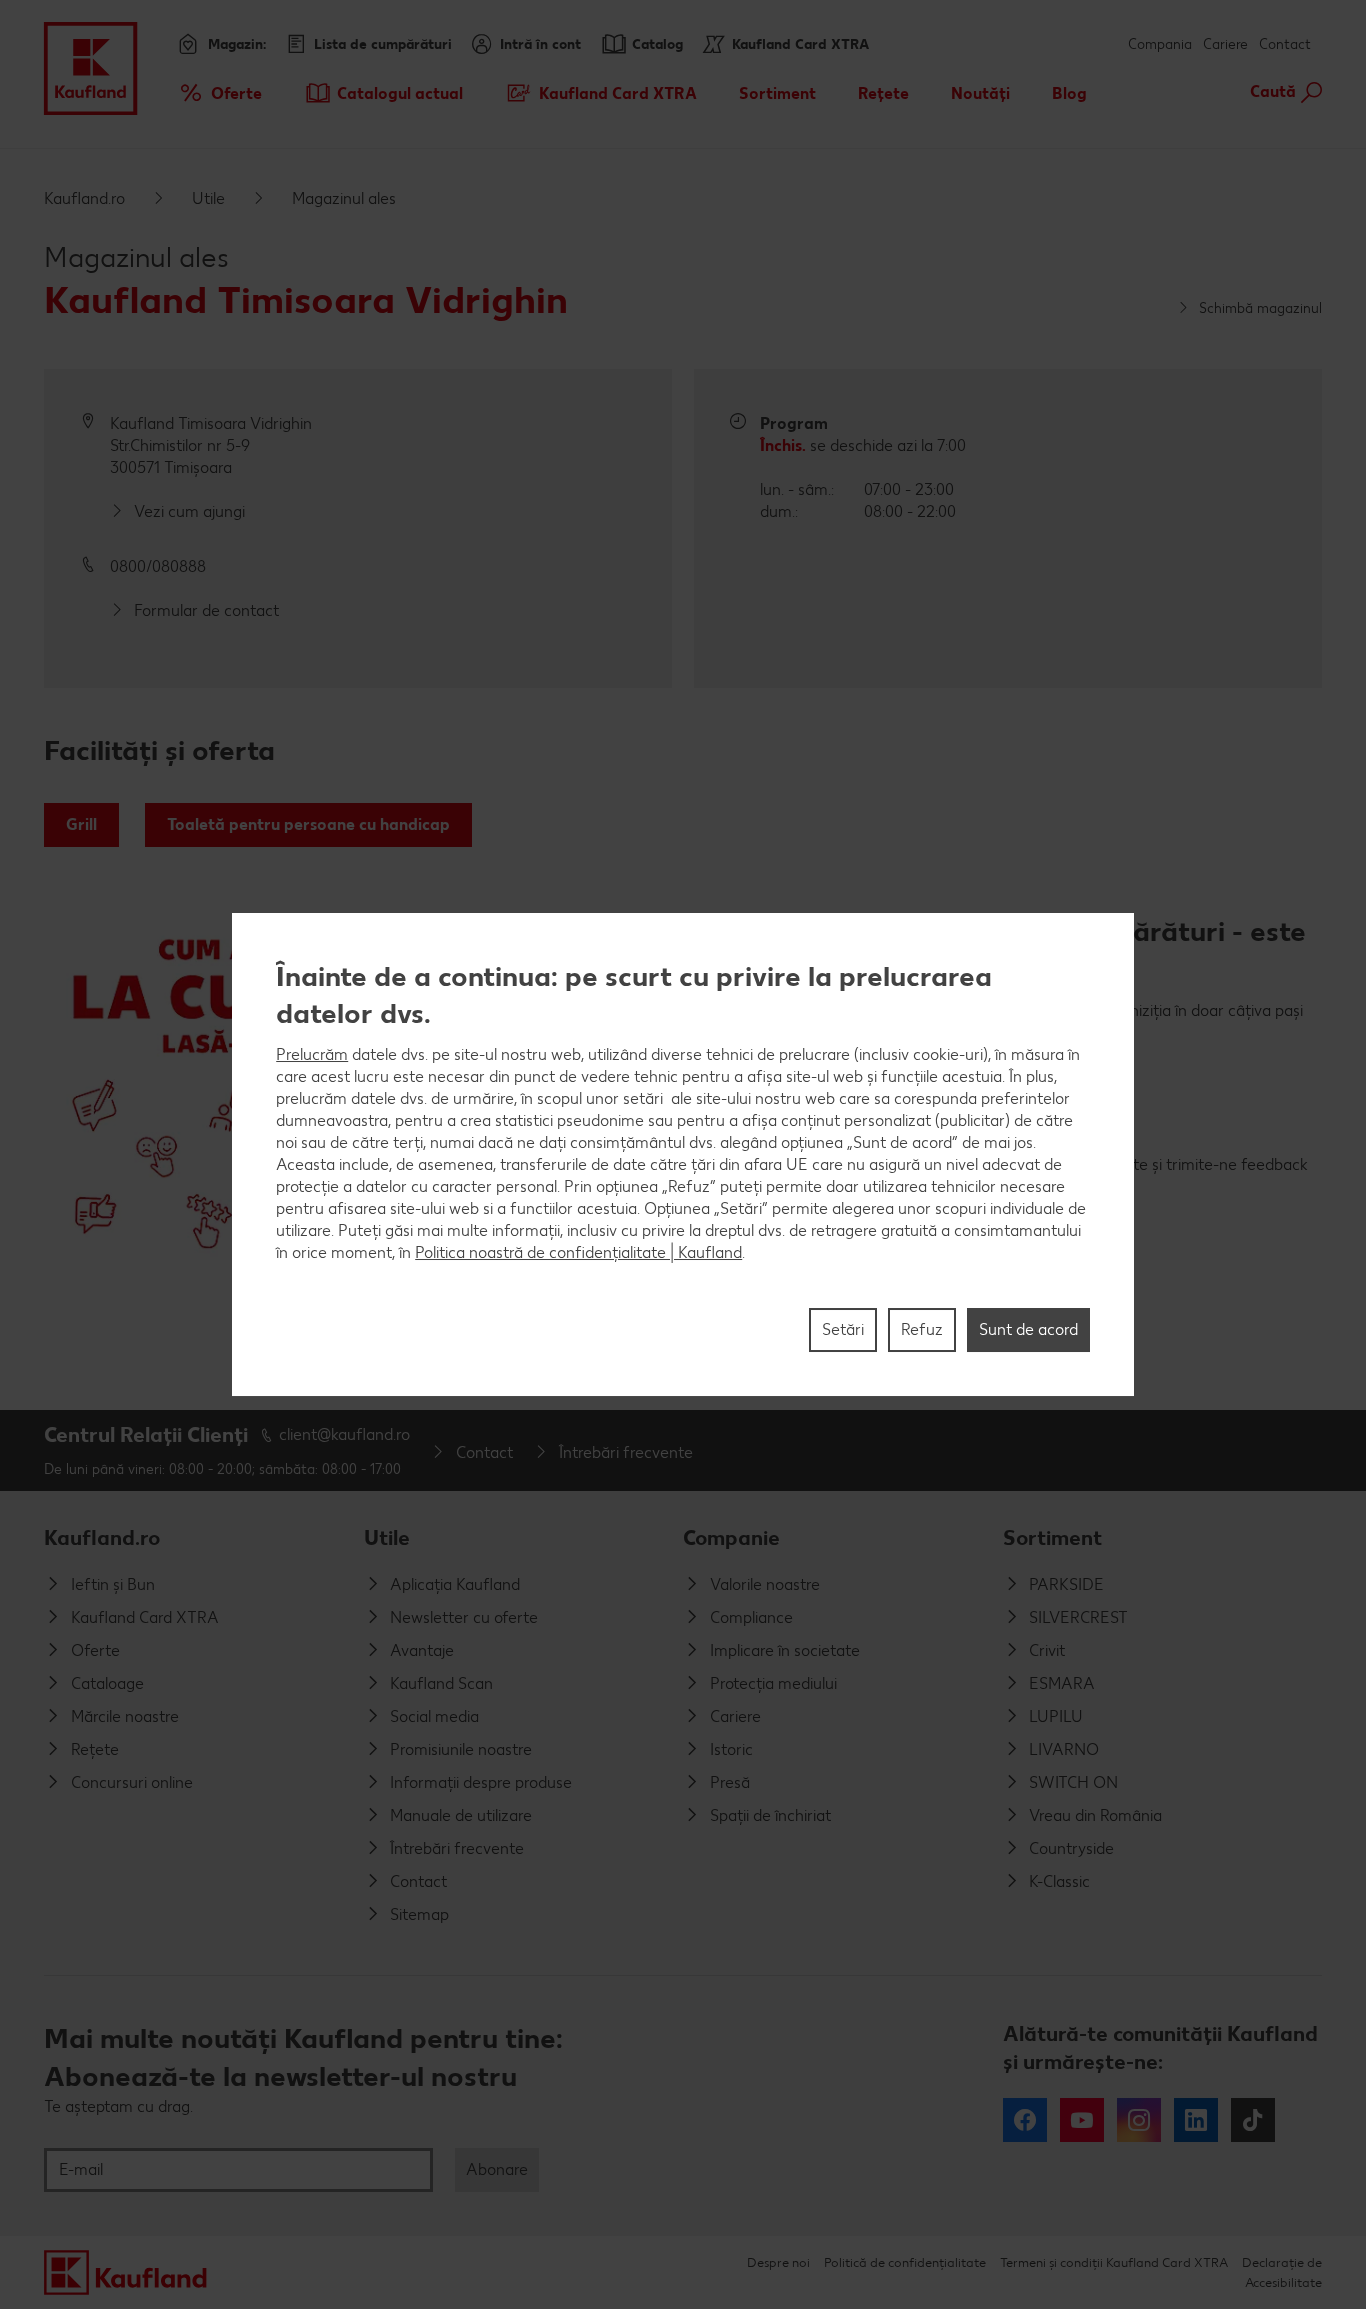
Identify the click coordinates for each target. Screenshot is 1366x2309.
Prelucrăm (312, 1054)
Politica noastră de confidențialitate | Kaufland (578, 1252)
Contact (1285, 44)
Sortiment (1052, 1537)
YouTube (1082, 2120)
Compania (1160, 44)
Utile (208, 198)
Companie (731, 1537)
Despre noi (778, 2262)
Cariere (1225, 44)
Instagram (1139, 2120)
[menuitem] (219, 93)
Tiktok (1253, 2120)
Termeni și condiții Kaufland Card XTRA (1114, 2262)
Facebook (1025, 2120)
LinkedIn (1196, 2120)
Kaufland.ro (84, 198)
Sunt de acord (1028, 1329)
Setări (843, 1329)
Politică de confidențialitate (905, 2262)
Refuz (922, 1329)
